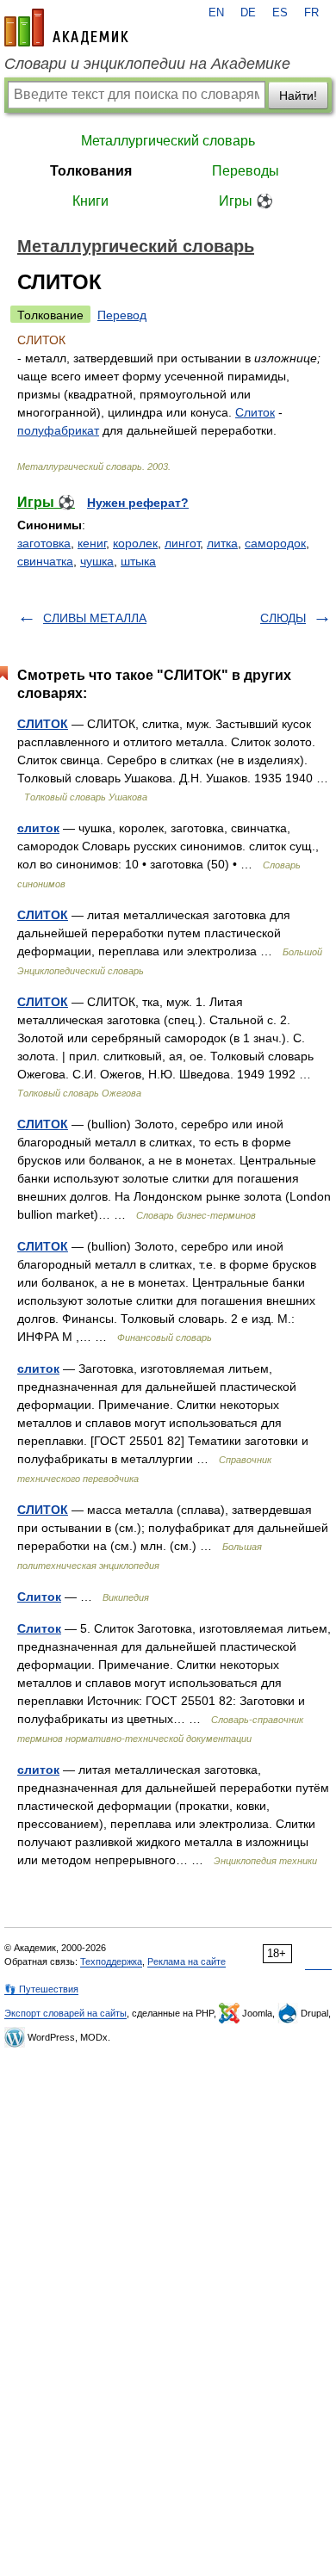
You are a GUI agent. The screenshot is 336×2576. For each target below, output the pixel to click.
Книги (90, 201)
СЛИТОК (43, 724)
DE (248, 13)
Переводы (246, 171)
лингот (182, 543)
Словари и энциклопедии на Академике (147, 64)
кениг (92, 543)
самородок (275, 543)
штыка (138, 561)
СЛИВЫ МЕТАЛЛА (95, 618)
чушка (97, 561)
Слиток (255, 412)
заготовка (44, 543)
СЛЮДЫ (283, 618)
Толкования (91, 171)
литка (222, 543)
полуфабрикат (58, 430)
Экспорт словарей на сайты (65, 2013)
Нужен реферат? (138, 503)
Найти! (298, 96)
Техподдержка (111, 1961)
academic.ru (66, 28)
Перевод (122, 315)
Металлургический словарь (168, 141)
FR (311, 13)
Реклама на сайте (187, 1961)
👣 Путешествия (41, 1989)
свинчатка (45, 561)
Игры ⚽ (246, 201)
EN (216, 13)
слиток (38, 828)
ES (280, 13)
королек (135, 543)
